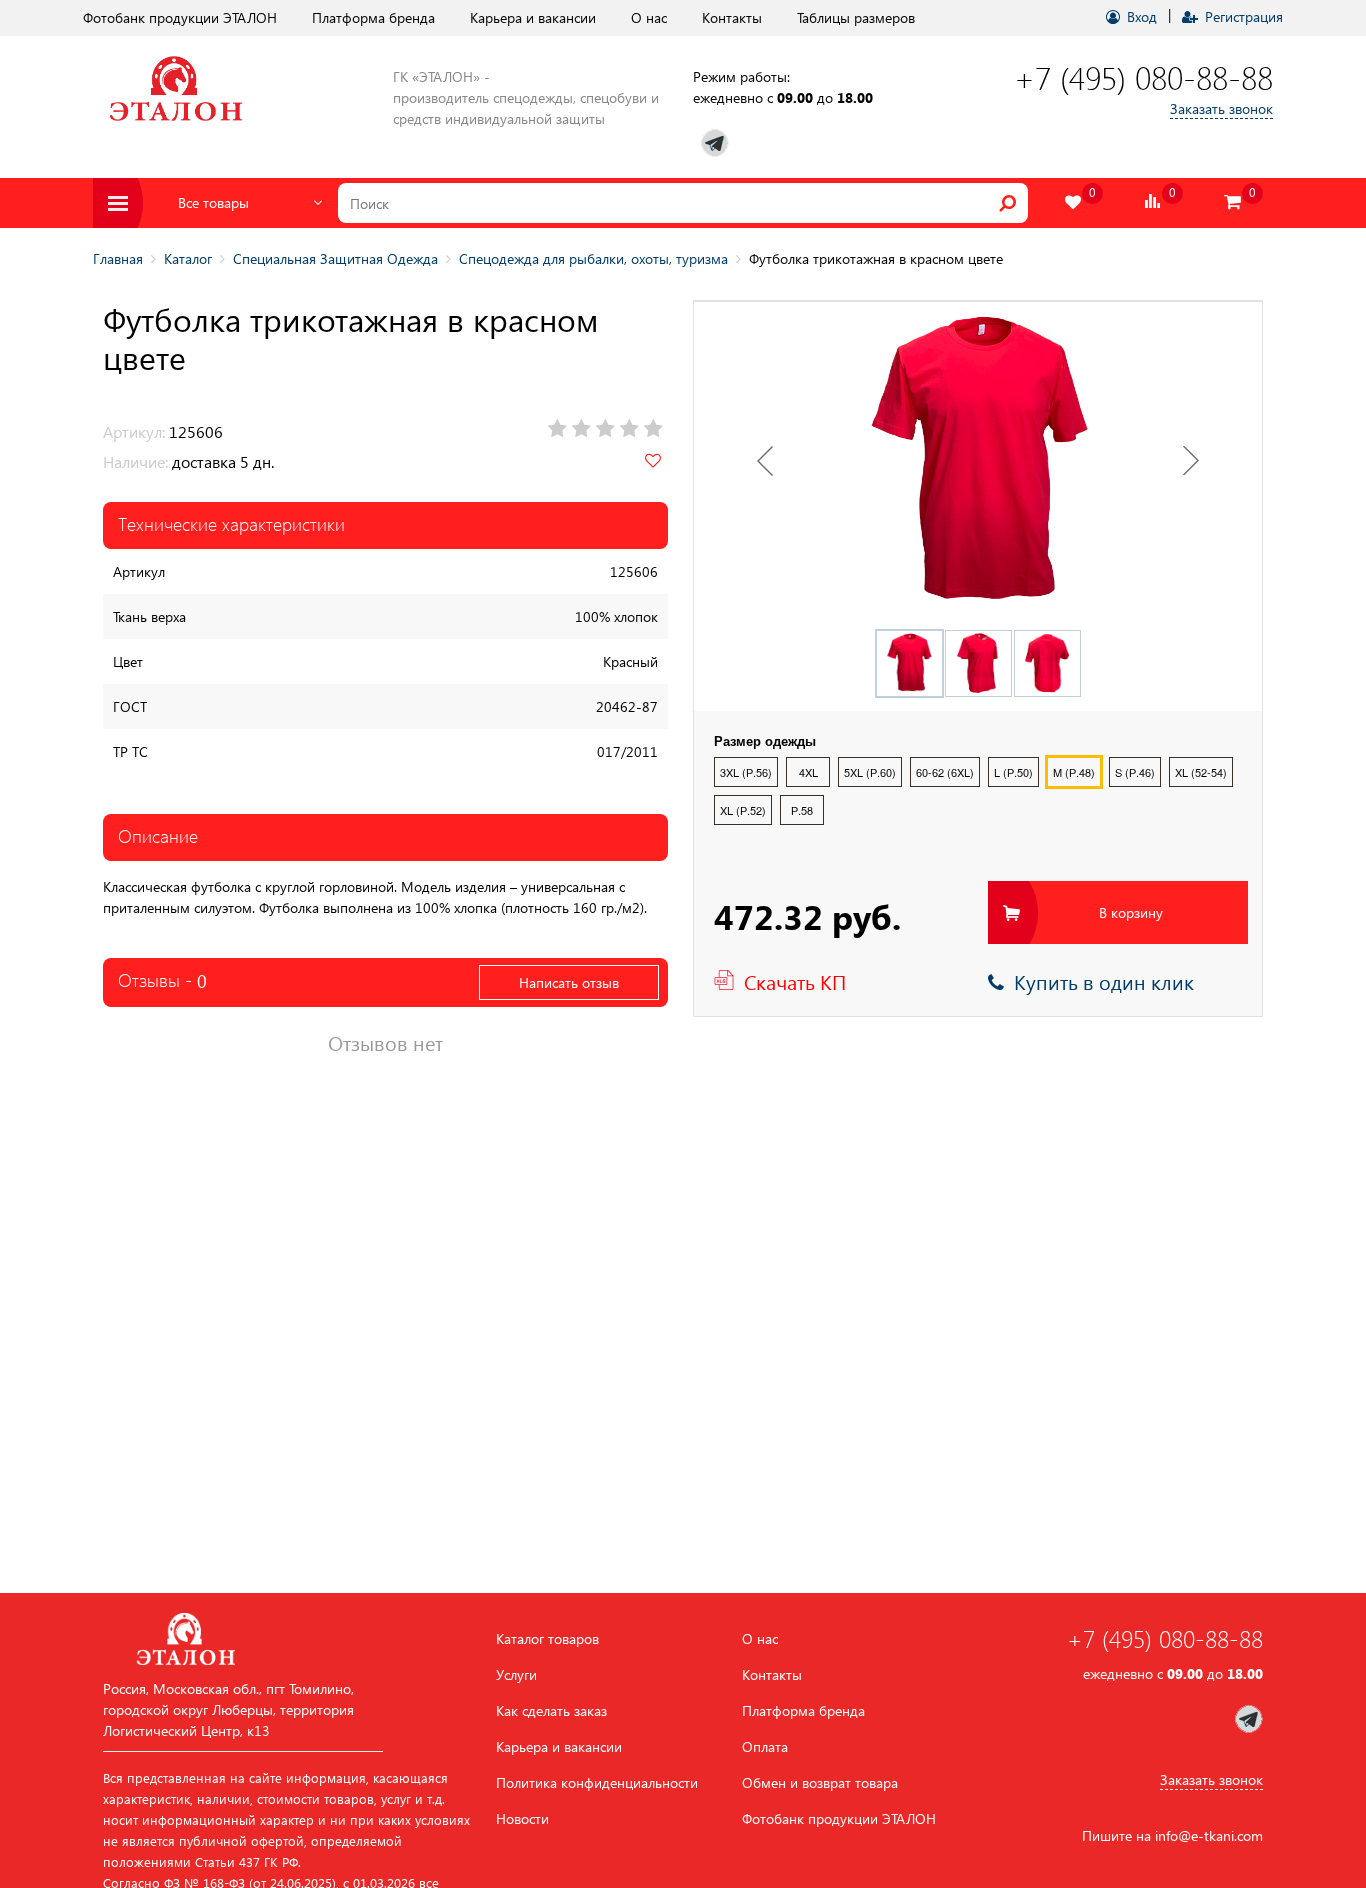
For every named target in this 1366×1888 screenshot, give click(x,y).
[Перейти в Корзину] (1233, 202)
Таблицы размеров (856, 17)
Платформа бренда (373, 17)
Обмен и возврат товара (820, 1783)
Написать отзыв (569, 982)
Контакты (732, 17)
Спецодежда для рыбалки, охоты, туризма (593, 258)
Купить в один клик (1099, 981)
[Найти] (1008, 203)
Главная (118, 258)
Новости (522, 1819)
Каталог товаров (547, 1639)
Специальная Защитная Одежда (335, 258)
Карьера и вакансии (533, 17)
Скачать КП (795, 981)
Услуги (516, 1675)
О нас (649, 17)
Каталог (188, 258)
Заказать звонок (1221, 108)
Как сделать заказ (551, 1711)
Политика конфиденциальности (597, 1783)
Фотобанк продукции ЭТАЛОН (180, 17)
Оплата (765, 1747)
